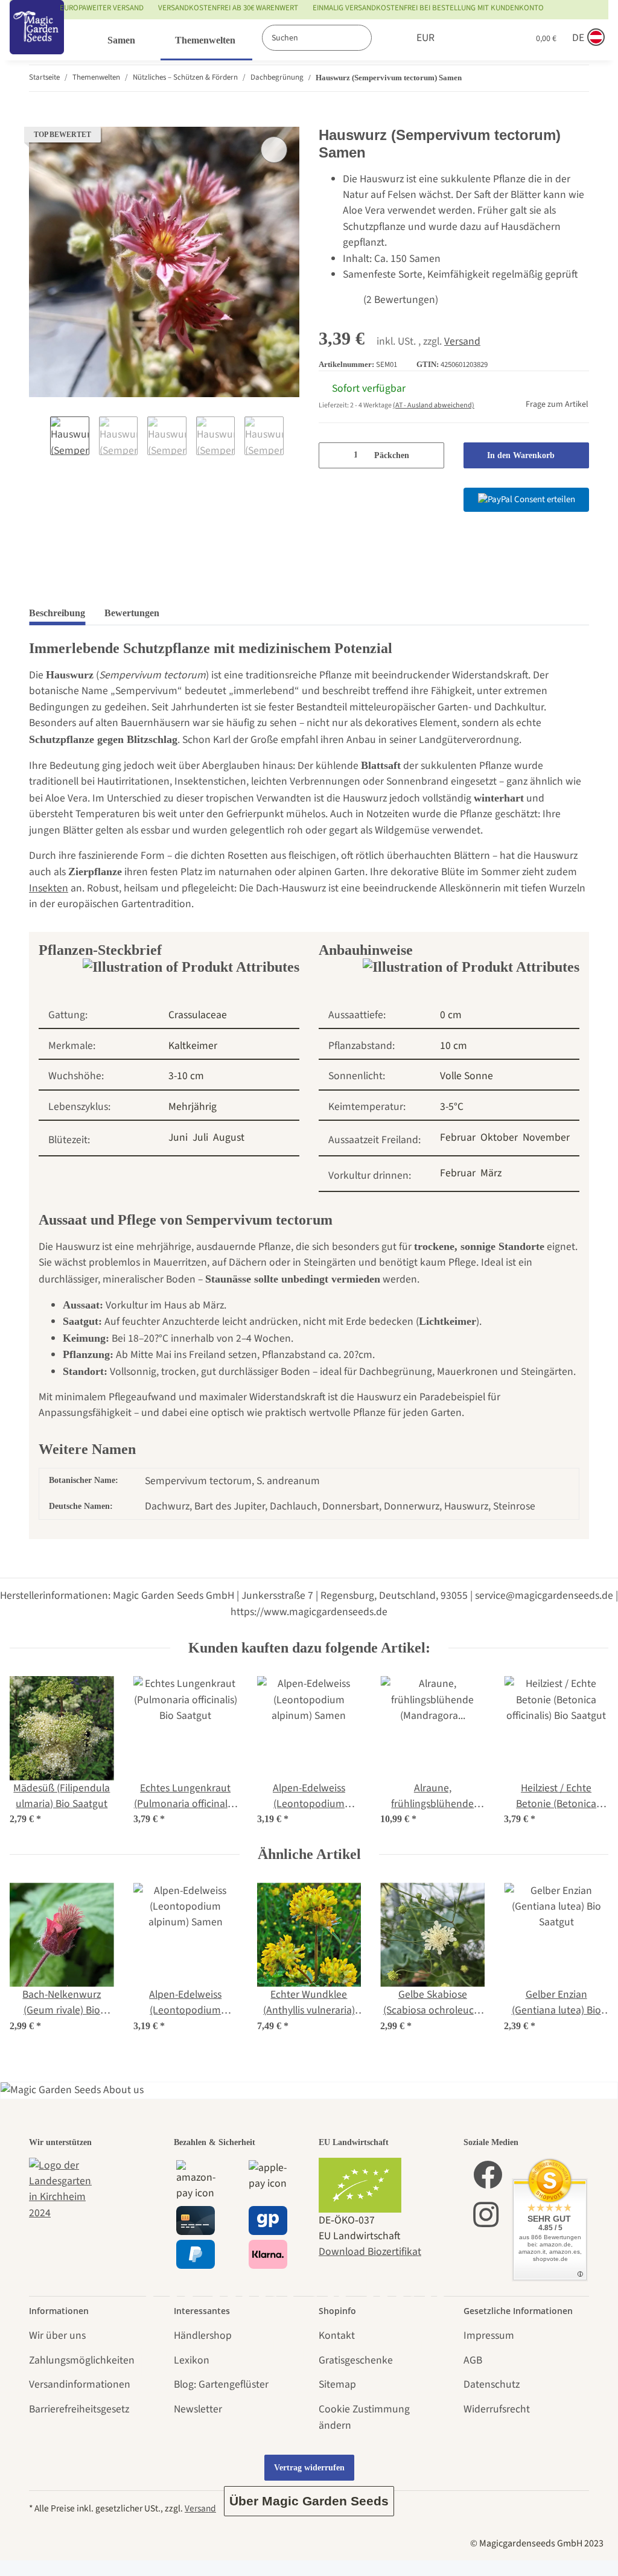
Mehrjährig (193, 1107)
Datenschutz (492, 2384)
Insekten (49, 888)
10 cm (454, 1046)
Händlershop (203, 2335)
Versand (462, 341)
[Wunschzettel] (494, 38)
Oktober (499, 1137)
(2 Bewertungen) (401, 300)
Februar (458, 1137)
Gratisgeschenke (356, 2360)
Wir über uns (57, 2335)
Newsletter (198, 2409)
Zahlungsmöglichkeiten (82, 2360)
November (546, 1137)
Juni (178, 1137)
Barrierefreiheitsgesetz (79, 2409)
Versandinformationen (80, 2384)
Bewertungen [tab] (132, 613)
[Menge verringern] (332, 455)
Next (294, 437)
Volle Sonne (467, 1076)
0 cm (451, 1015)
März (491, 1173)
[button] (469, 38)
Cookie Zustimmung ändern (364, 2417)
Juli (200, 1137)
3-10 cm (186, 1076)
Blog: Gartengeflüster (221, 2384)
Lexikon (192, 2360)
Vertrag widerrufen (309, 2468)
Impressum (489, 2335)
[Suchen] (384, 38)
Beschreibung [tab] (57, 613)
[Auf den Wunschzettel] (274, 150)
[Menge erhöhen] (431, 455)
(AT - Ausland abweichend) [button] (434, 405)
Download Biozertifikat (370, 2252)
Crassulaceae (198, 1015)
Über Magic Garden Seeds (309, 2501)
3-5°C (452, 1107)
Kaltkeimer (193, 1046)
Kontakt (337, 2335)
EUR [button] (425, 38)
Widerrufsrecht (497, 2409)
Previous (40, 437)
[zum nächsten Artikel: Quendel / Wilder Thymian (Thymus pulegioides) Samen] (576, 78)
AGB (473, 2360)
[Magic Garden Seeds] (37, 40)
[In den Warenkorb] (39, 119)
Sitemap (337, 2384)
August (229, 1137)
